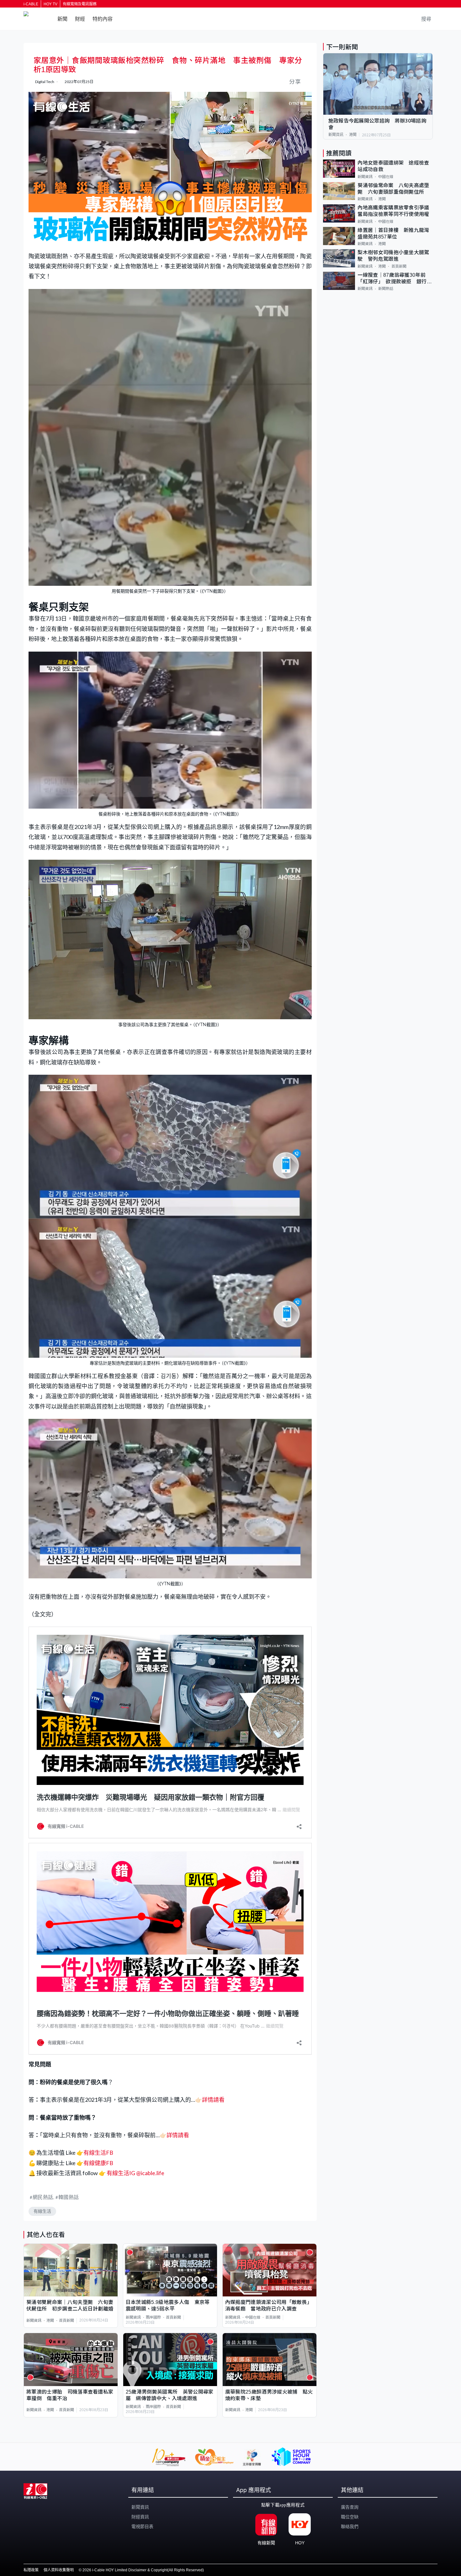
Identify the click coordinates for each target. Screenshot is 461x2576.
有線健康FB (98, 2163)
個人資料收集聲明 (59, 2570)
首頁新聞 (66, 2321)
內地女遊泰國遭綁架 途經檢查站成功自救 (393, 166)
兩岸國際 (153, 2317)
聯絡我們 (350, 2526)
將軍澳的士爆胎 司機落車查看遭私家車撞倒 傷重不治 (70, 2395)
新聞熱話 (386, 289)
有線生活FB (98, 2153)
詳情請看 (213, 2100)
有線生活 (42, 2211)
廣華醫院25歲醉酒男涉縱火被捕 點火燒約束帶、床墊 (269, 2395)
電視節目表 (142, 2526)
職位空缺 (350, 2517)
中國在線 (253, 2317)
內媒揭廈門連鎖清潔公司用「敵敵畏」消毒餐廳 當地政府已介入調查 (269, 2306)
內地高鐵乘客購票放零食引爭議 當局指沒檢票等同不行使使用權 (395, 211)
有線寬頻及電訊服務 (80, 4)
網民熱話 (43, 2197)
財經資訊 (140, 2517)
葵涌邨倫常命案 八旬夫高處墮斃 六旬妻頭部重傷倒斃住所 (393, 189)
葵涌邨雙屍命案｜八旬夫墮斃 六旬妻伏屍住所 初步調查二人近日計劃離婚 (70, 2306)
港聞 (50, 2321)
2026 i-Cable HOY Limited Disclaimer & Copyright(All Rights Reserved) (143, 2570)
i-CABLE (31, 4)
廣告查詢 (350, 2507)
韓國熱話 (69, 2197)
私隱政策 (31, 2570)
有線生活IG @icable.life (135, 2173)
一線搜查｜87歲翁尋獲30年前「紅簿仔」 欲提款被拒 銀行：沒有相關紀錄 (395, 279)
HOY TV (50, 4)
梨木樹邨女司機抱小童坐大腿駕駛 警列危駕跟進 (393, 256)
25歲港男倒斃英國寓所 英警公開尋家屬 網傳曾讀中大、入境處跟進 (170, 2395)
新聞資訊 (34, 2321)
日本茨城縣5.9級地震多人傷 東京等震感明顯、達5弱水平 (168, 2306)
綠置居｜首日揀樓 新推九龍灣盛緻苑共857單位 (393, 233)
